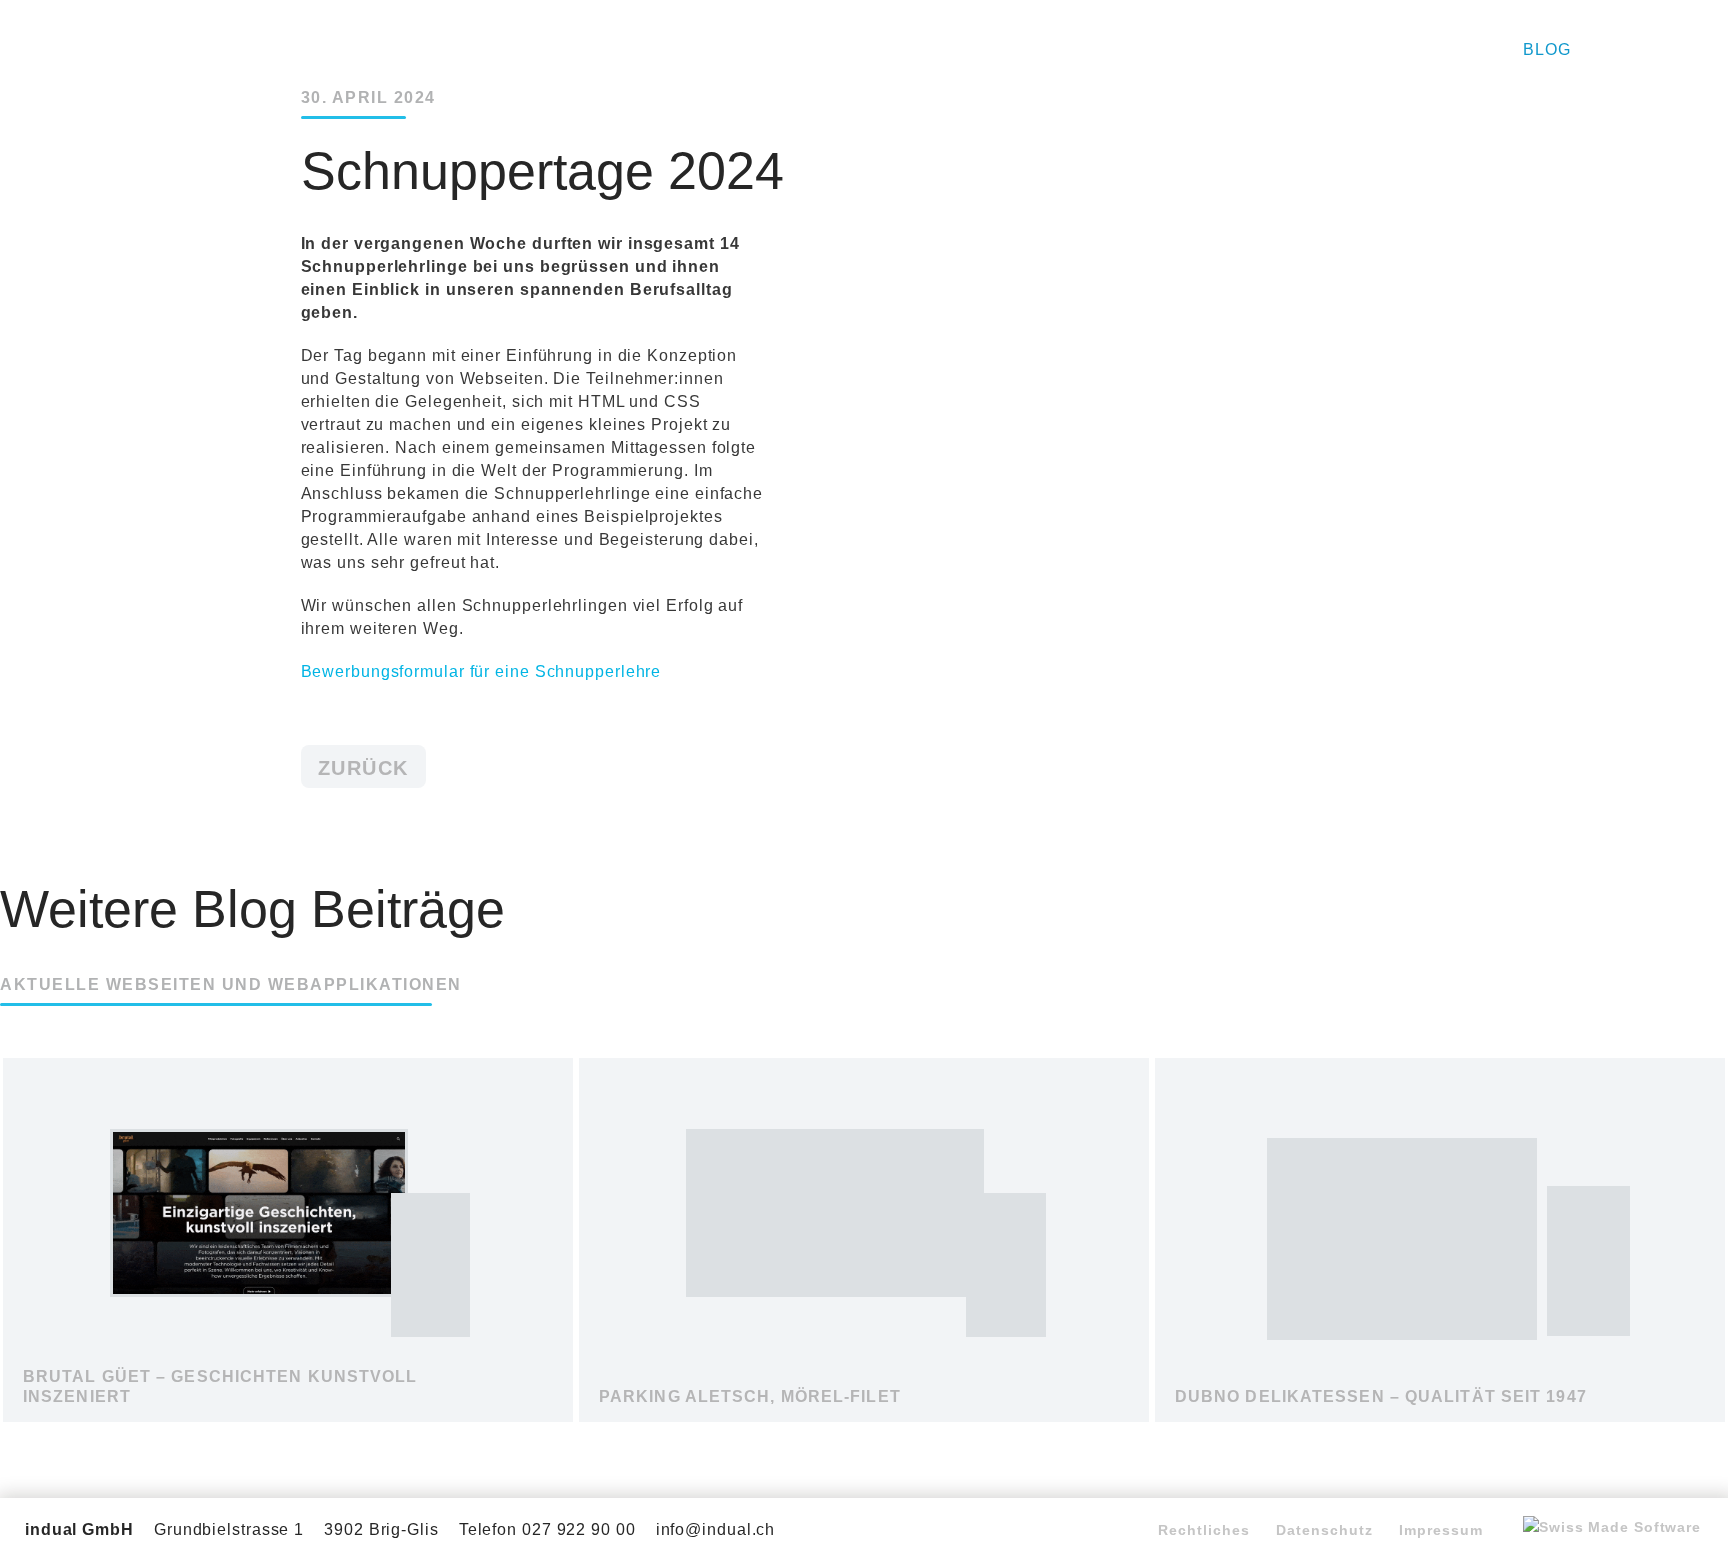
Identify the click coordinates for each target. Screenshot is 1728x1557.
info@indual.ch (716, 1529)
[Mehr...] (288, 1394)
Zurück (363, 768)
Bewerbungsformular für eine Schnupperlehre (481, 671)
